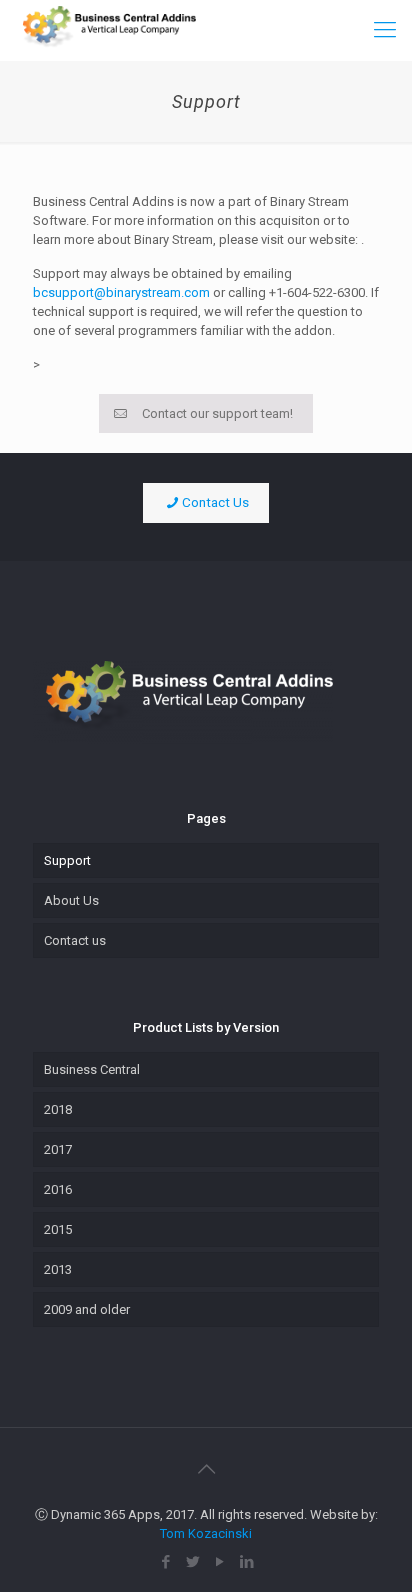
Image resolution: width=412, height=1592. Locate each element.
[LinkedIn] (246, 1562)
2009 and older (87, 1309)
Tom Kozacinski (206, 1533)
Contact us (75, 940)
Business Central (92, 1069)
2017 (58, 1149)
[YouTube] (219, 1562)
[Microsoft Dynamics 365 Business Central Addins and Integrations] (105, 30)
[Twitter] (192, 1562)
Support (67, 860)
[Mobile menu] (385, 30)
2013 (58, 1269)
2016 (58, 1189)
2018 (58, 1109)
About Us (71, 900)
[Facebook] (165, 1562)
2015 (58, 1229)
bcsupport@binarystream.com (121, 292)
